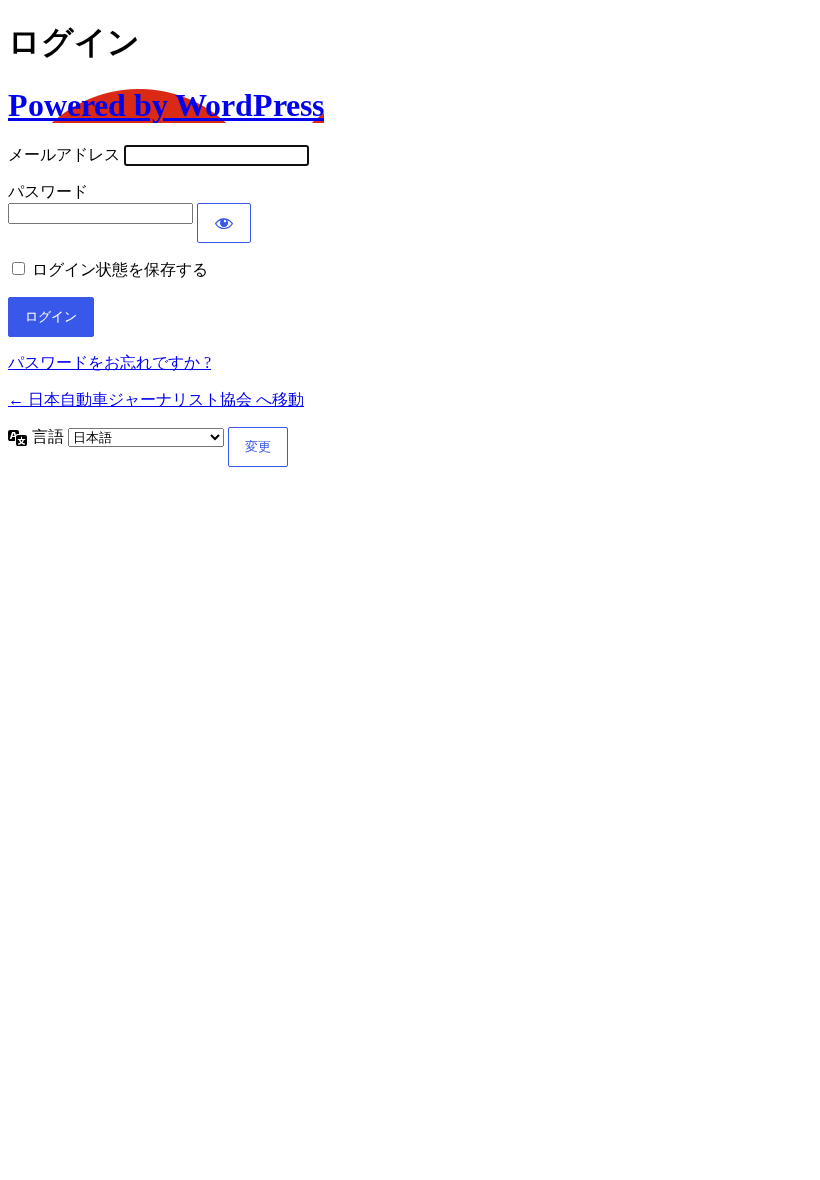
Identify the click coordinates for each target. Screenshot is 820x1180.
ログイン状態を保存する (120, 269)
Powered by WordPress (166, 105)
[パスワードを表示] (224, 223)
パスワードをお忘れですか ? (109, 362)
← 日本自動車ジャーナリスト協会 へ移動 (156, 399)
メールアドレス (64, 154)
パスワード (48, 191)
